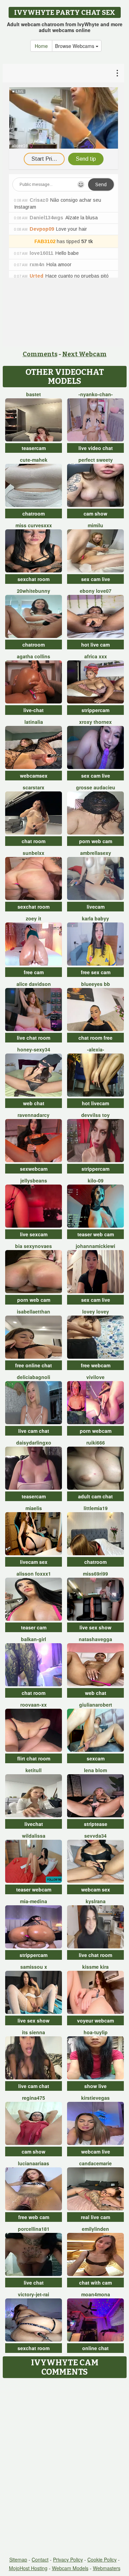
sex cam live (96, 579)
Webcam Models (70, 2568)
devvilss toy (95, 1115)
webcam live (96, 2151)
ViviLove (95, 1377)
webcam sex (96, 1889)
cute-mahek (34, 460)
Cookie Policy (102, 2559)
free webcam (96, 1365)
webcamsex (34, 776)
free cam (34, 972)
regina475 (34, 2098)
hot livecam (95, 1103)
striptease (96, 1824)
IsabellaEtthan (34, 1311)
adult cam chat (95, 1496)
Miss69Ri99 (95, 1574)
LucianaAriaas (34, 2163)
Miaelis (34, 1508)
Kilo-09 (96, 1180)
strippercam (95, 710)
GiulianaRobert (96, 1705)
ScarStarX (34, 787)
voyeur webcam (95, 2020)
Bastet (34, 394)
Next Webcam (84, 354)
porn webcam (96, 1431)
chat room (34, 841)
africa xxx (96, 656)
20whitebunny (34, 591)
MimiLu (95, 525)
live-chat (34, 710)
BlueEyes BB (96, 984)
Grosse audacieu (96, 787)
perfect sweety (96, 460)
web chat (34, 1103)
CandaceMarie (95, 2163)
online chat (95, 2348)
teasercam (34, 448)
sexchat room (34, 579)
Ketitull (34, 1770)
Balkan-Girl (34, 1639)
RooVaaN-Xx (34, 1705)
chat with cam (95, 2283)
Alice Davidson (34, 984)
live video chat (96, 448)
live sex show (95, 1627)
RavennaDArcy (34, 1115)
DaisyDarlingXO (34, 1442)
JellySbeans (34, 1180)
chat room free (95, 1038)
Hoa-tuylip (96, 2032)
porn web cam (96, 841)
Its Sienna (34, 2032)
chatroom (34, 513)
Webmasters (107, 2568)
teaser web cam (96, 1234)
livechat (34, 1824)
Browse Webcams (75, 46)
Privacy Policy (68, 2559)
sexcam (96, 1758)
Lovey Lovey (96, 1311)
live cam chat (34, 1431)
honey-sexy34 (34, 1049)
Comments (40, 354)
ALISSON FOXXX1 (34, 1574)
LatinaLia (34, 722)
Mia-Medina (34, 1901)
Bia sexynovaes (34, 1246)
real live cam (95, 2217)
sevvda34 (95, 1836)
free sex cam (96, 972)
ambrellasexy (96, 853)
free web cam (34, 2217)
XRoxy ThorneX (95, 722)
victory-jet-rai (34, 2294)
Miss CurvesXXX (34, 525)
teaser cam (34, 1627)
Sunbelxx (34, 853)
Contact (40, 2559)
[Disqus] (64, 2468)
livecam (96, 907)
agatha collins (34, 656)
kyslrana (96, 1901)
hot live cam (95, 645)
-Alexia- (96, 1049)
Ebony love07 (96, 591)
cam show (95, 513)
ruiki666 (96, 1442)
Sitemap (18, 2559)
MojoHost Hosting (28, 2568)
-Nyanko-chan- (96, 394)
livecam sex (34, 1562)
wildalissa (34, 1836)
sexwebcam (34, 1169)
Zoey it (34, 918)
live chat (34, 2283)
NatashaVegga (95, 1639)
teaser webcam (34, 1889)
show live (95, 2086)
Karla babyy (95, 918)
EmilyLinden (95, 2229)
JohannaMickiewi (95, 1246)
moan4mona (96, 2294)
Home (41, 46)
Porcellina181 (34, 2229)
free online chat (34, 1365)
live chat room (34, 1038)
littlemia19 (96, 1508)
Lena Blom (95, 1770)
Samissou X (34, 1967)
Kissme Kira (95, 1967)
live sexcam (34, 1234)
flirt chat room (34, 1758)
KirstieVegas (95, 2098)
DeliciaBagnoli (34, 1377)
